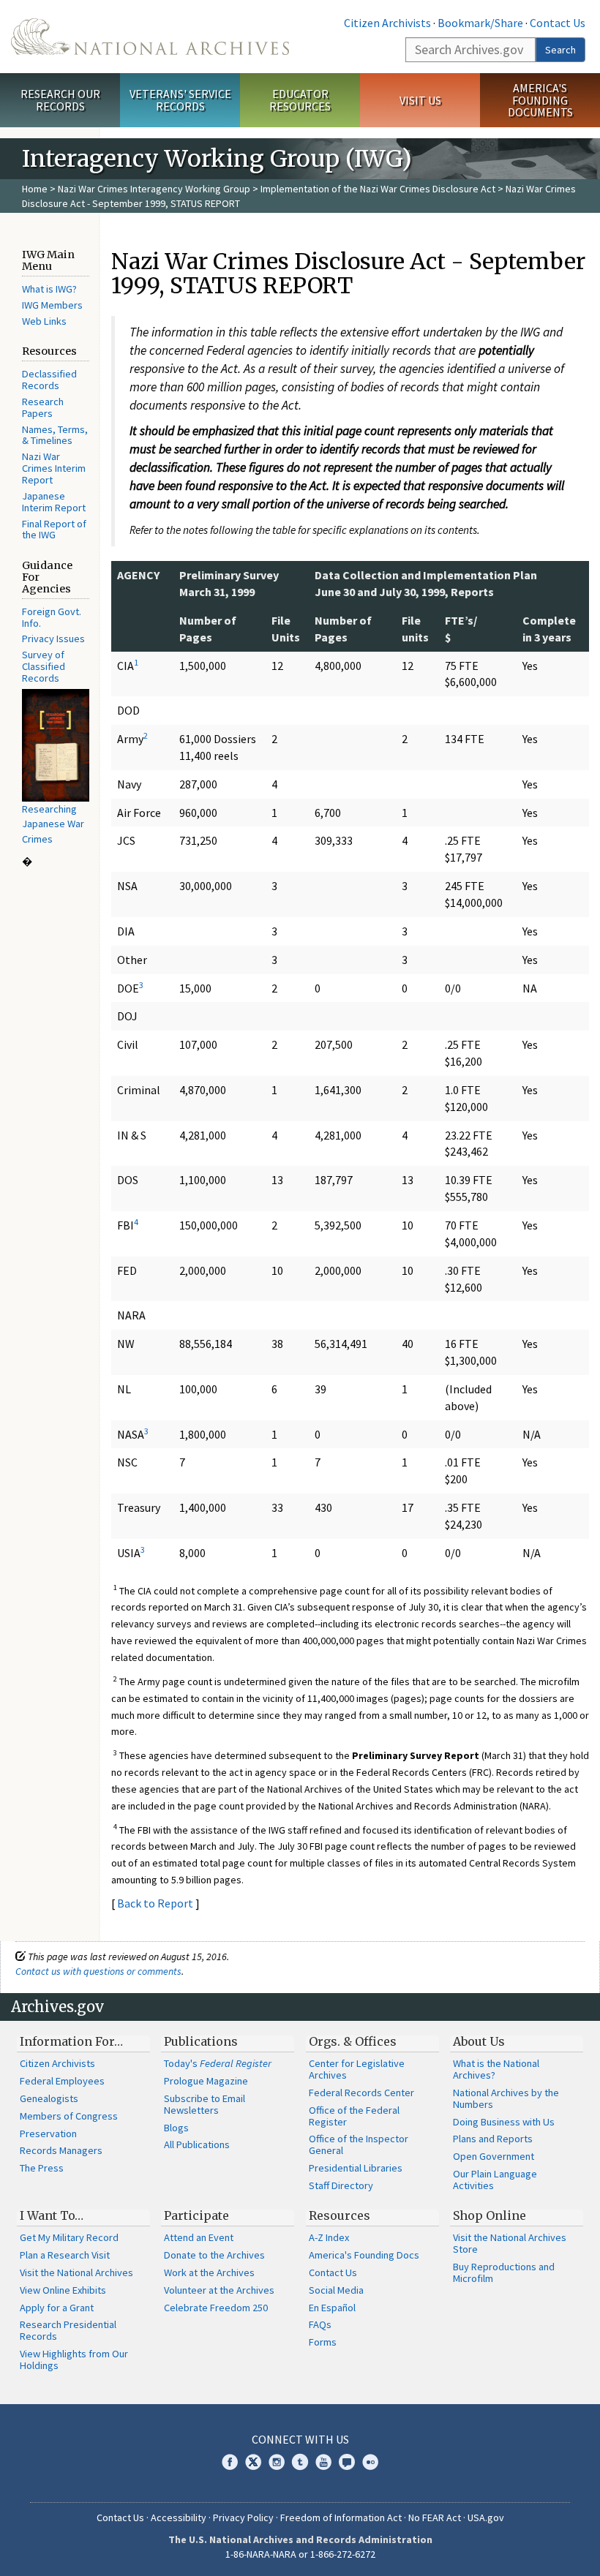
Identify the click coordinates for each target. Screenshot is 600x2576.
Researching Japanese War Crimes (53, 824)
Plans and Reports (493, 2139)
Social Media (336, 2290)
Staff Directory (341, 2185)
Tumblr (300, 2462)
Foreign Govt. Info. (52, 617)
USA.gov (486, 2517)
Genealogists (49, 2098)
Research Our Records (60, 100)
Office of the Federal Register (354, 2116)
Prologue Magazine (206, 2081)
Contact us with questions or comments (98, 1971)
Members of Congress (69, 2116)
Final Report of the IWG (54, 530)
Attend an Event (199, 2237)
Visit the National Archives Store (510, 2243)
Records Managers (61, 2150)
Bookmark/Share (480, 23)
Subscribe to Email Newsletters (205, 2104)
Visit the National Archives (76, 2272)
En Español (332, 2308)
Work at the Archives (209, 2272)
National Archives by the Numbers (506, 2098)
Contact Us (558, 23)
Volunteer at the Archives (219, 2290)
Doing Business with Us (504, 2122)
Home (35, 189)
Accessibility (179, 2517)
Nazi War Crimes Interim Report (54, 468)
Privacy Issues (53, 639)
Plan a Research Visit (65, 2255)
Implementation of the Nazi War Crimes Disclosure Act (378, 189)
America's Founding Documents (540, 100)
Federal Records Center (361, 2093)
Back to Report (155, 1903)
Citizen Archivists (387, 23)
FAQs (320, 2324)
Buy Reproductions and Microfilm (504, 2272)
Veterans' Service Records (180, 100)
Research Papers (43, 407)
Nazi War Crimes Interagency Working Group (154, 189)
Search (560, 50)
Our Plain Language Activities (495, 2180)
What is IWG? (49, 289)
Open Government (494, 2156)
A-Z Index (329, 2237)
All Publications (197, 2144)
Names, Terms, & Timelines (55, 435)
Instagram (277, 2462)
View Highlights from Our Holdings (74, 2360)
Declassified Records (49, 380)
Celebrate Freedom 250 (216, 2308)
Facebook (230, 2462)
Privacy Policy (243, 2517)
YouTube (323, 2462)
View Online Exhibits (63, 2290)
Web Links (44, 321)
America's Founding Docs (364, 2255)
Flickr (370, 2462)
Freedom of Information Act (341, 2517)
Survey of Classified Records (44, 666)
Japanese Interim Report (54, 502)
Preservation (48, 2134)
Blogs (176, 2128)
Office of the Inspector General (359, 2144)
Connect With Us (300, 2439)
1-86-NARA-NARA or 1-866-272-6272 (300, 2554)
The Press (42, 2168)
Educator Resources (300, 100)
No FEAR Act (435, 2517)
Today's (218, 2063)
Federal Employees (62, 2081)
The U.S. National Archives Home (150, 37)
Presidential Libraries (356, 2168)
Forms (323, 2342)
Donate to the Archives (214, 2255)
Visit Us (420, 100)
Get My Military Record (69, 2237)
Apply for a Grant (57, 2308)
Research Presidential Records (68, 2330)
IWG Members (52, 305)
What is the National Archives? (496, 2069)
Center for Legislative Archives (357, 2069)
